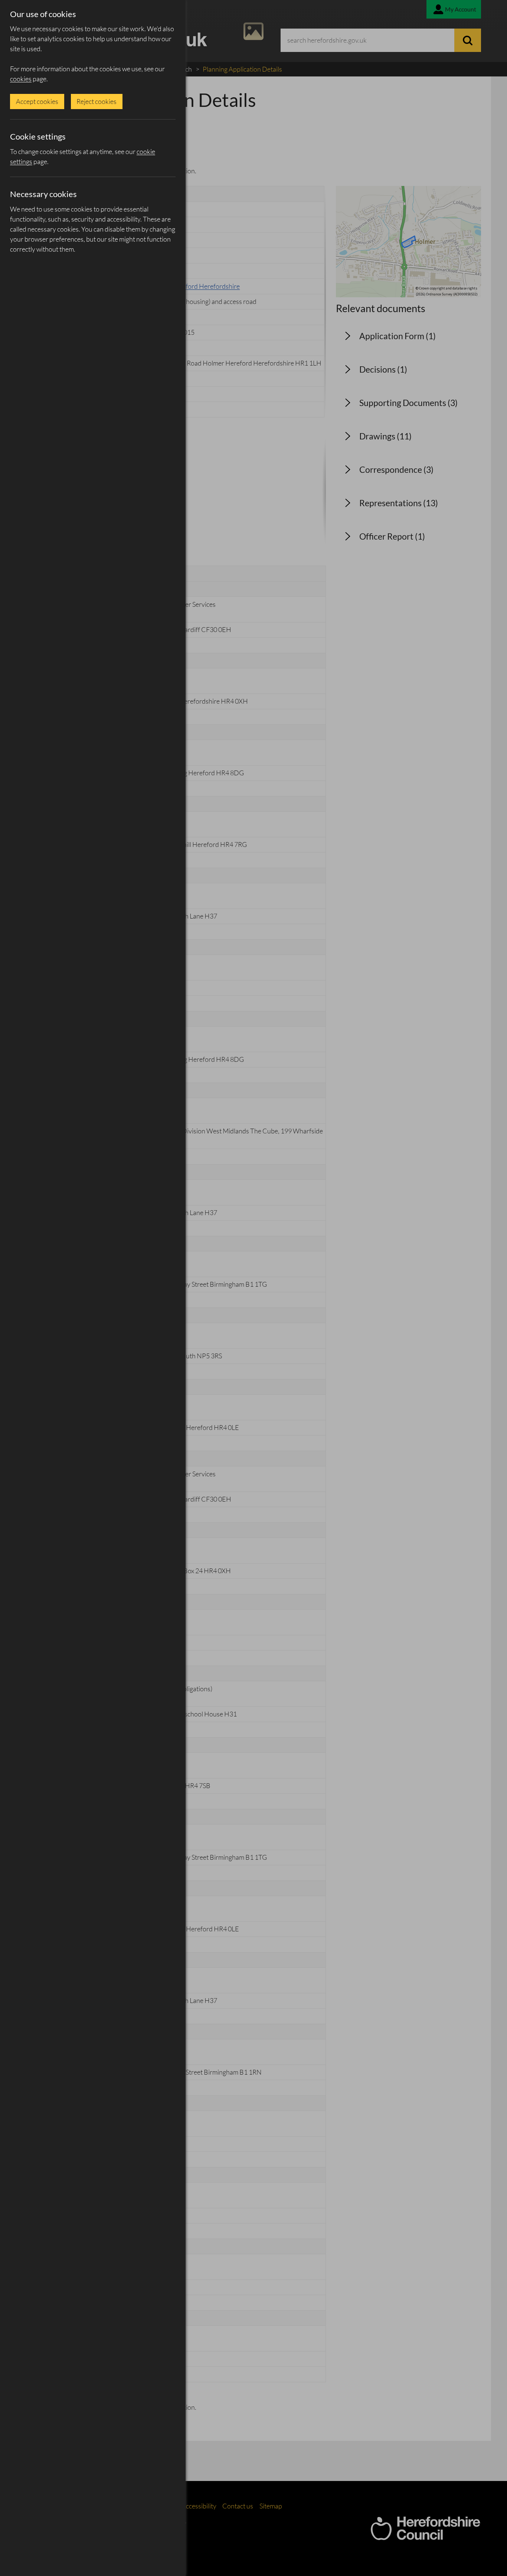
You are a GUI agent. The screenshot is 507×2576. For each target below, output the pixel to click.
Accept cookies (37, 101)
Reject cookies (97, 101)
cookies (21, 79)
